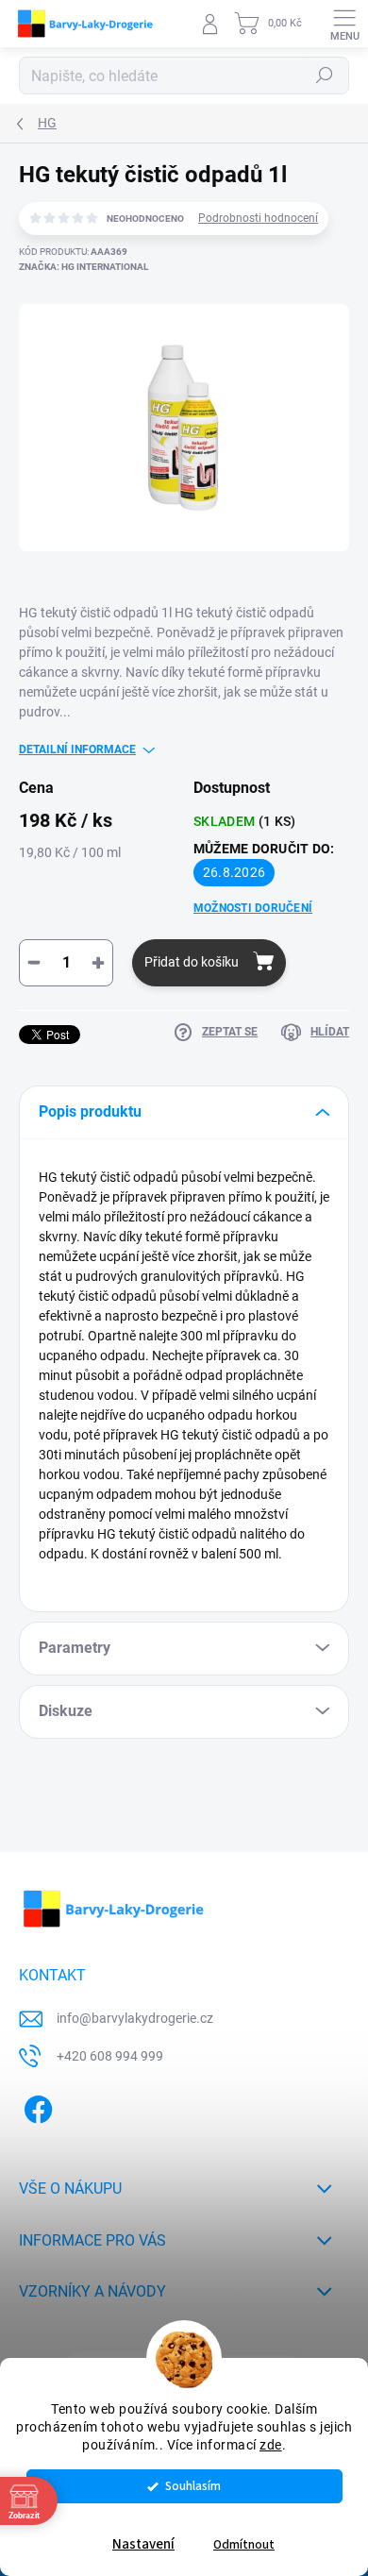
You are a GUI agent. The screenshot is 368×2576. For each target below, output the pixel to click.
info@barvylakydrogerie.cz (135, 2018)
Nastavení (143, 2544)
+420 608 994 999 (110, 2056)
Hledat (325, 76)
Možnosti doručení (253, 908)
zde (271, 2445)
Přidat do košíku (192, 962)
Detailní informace (77, 749)
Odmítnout (244, 2544)
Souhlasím (193, 2486)
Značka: (84, 267)
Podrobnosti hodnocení (258, 218)
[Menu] (344, 24)
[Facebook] (35, 2105)
